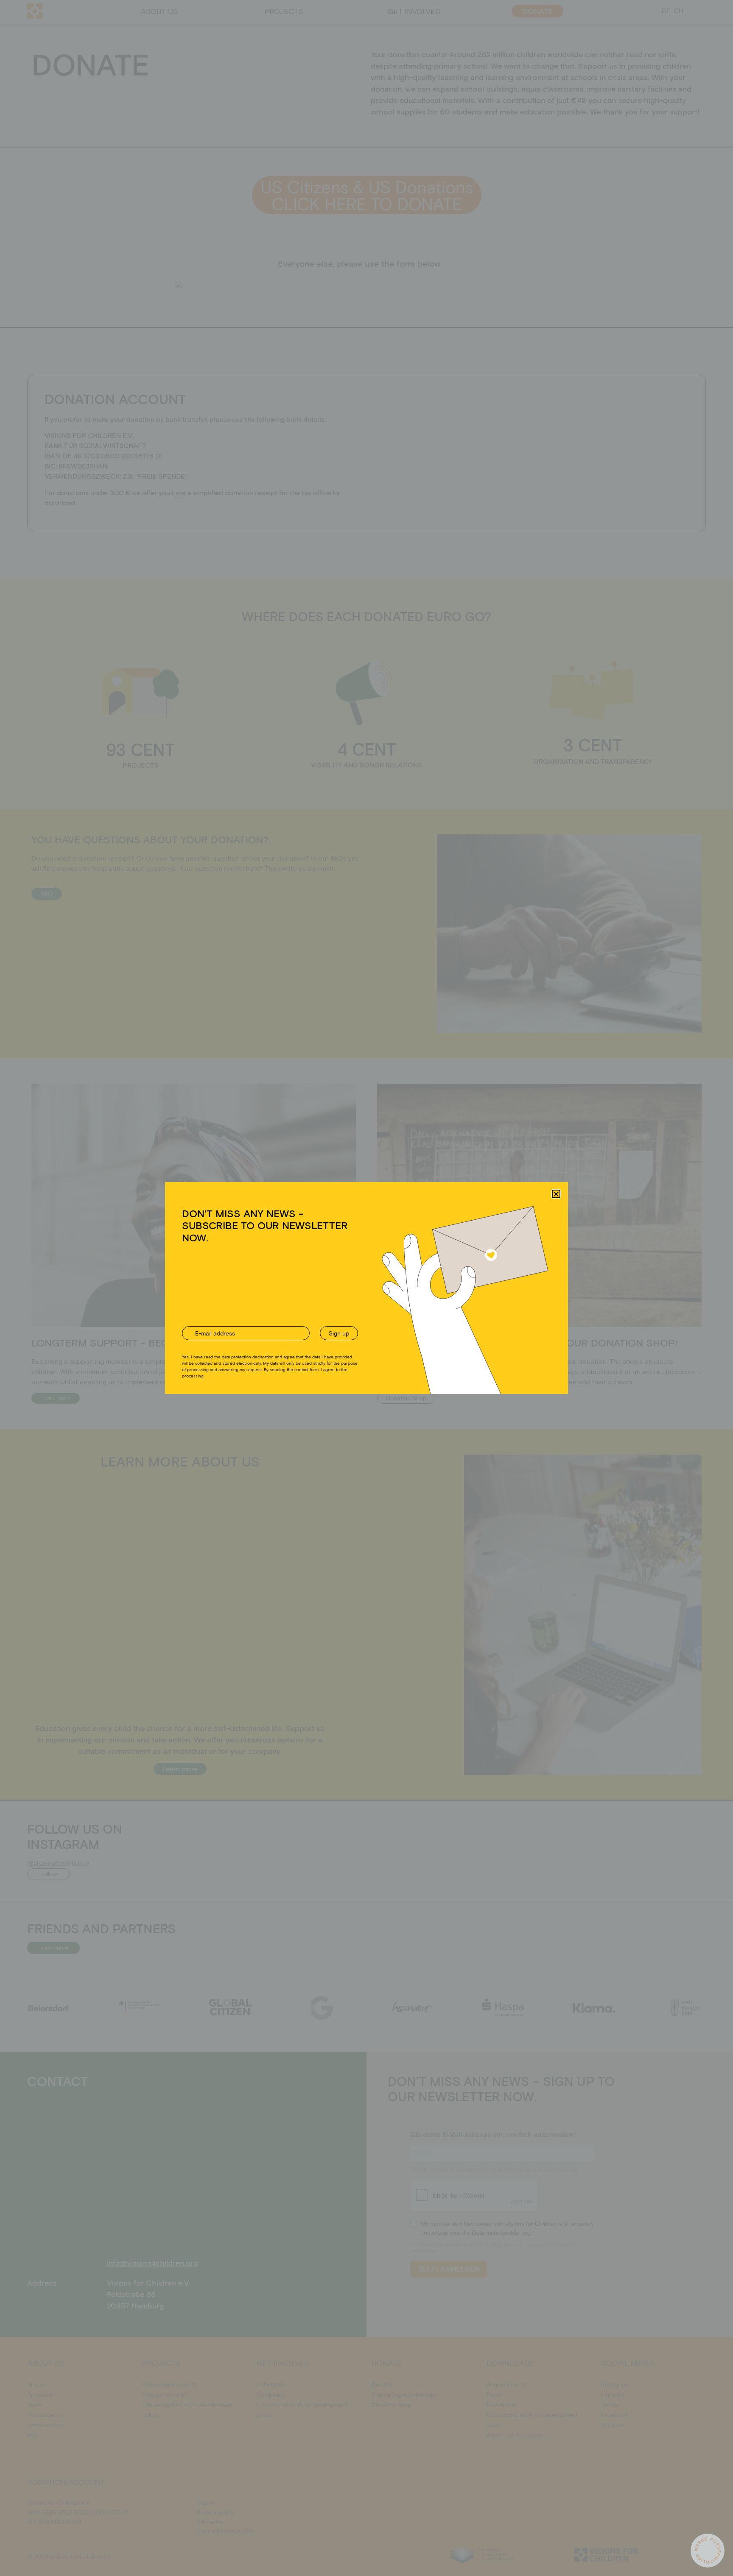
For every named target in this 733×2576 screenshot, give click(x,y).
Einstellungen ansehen (432, 1319)
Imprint (406, 1338)
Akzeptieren (294, 1319)
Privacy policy (378, 1338)
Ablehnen (359, 1319)
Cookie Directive (338, 1338)
